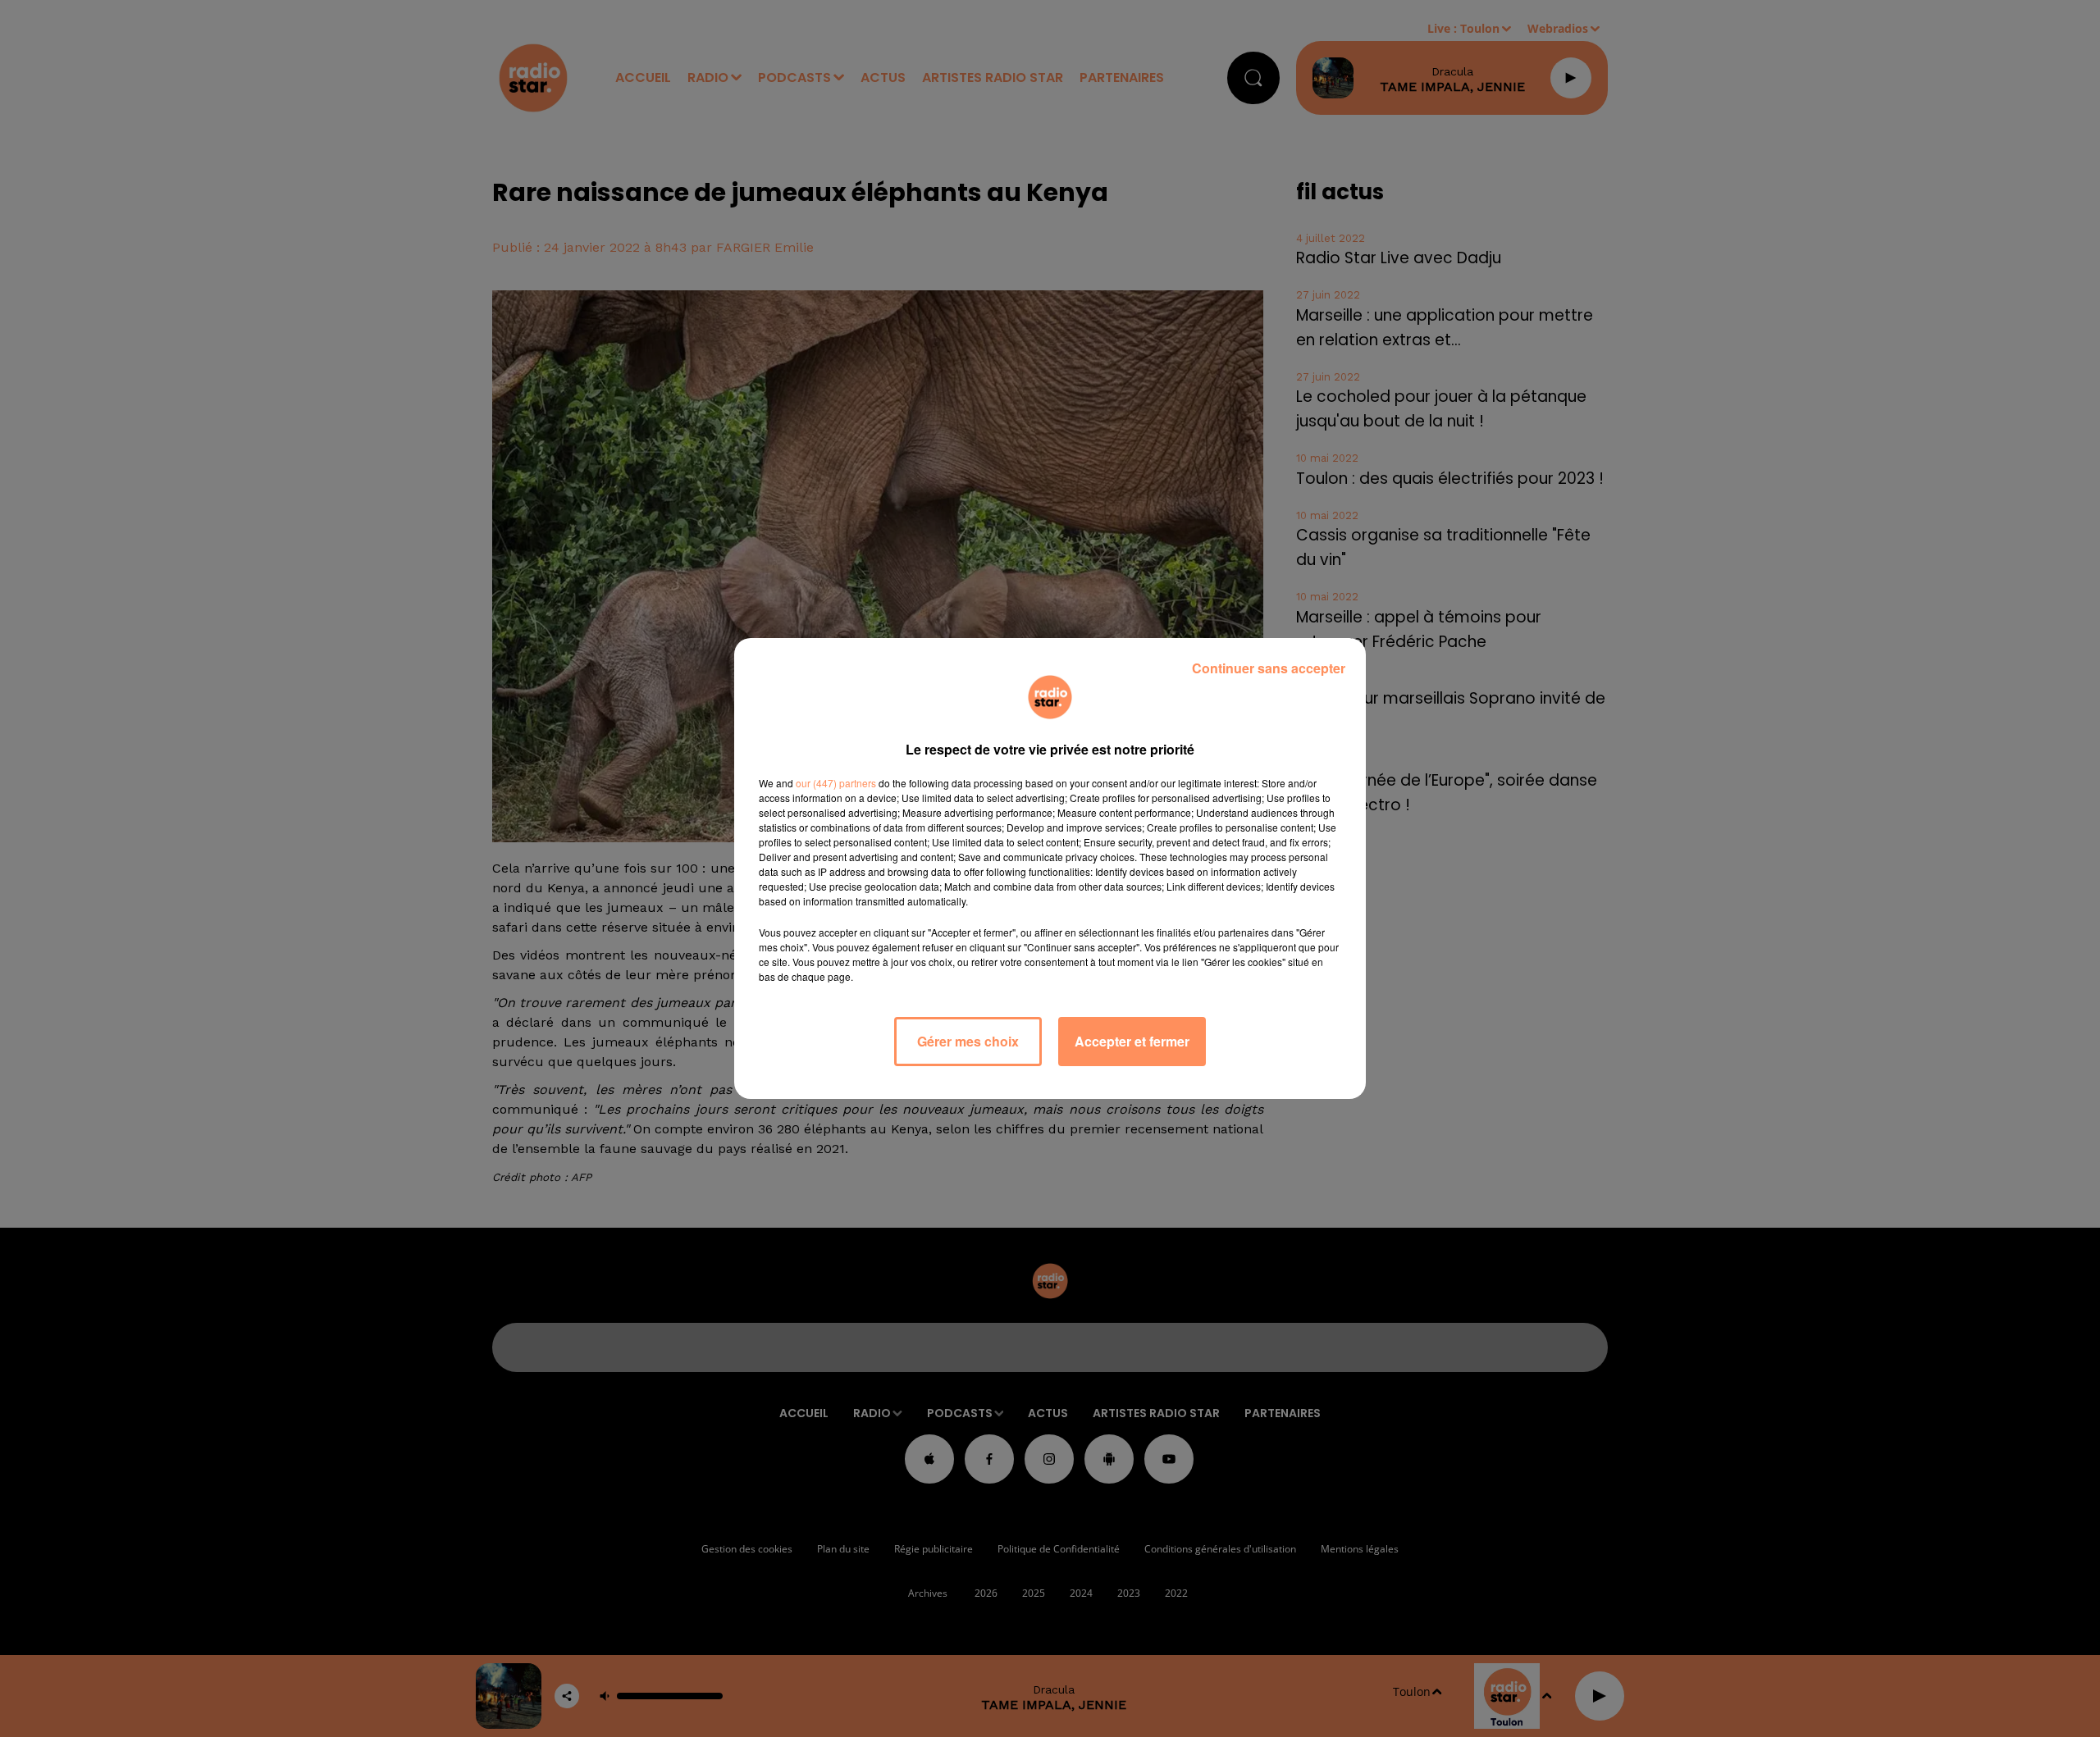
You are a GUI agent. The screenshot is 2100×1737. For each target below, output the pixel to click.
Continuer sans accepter (1269, 668)
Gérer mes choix (968, 1041)
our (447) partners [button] (836, 783)
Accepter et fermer (1132, 1041)
